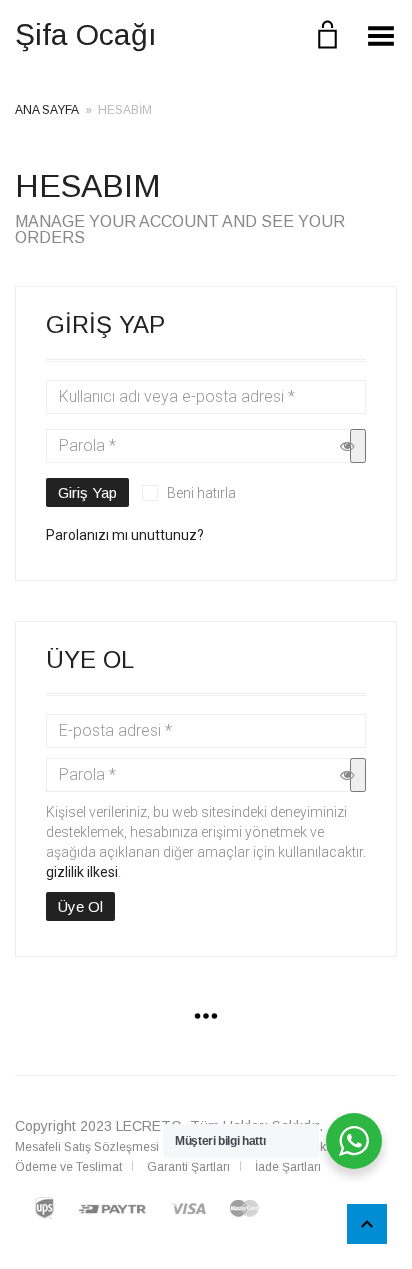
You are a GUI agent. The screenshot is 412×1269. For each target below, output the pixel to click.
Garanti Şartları (188, 1167)
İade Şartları (288, 1167)
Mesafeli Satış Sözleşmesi (87, 1147)
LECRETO (149, 1126)
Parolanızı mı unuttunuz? (125, 535)
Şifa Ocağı (86, 34)
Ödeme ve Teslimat (68, 1167)
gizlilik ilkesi (82, 872)
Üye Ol (80, 906)
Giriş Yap (87, 492)
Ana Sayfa (47, 110)
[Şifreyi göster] (358, 446)
